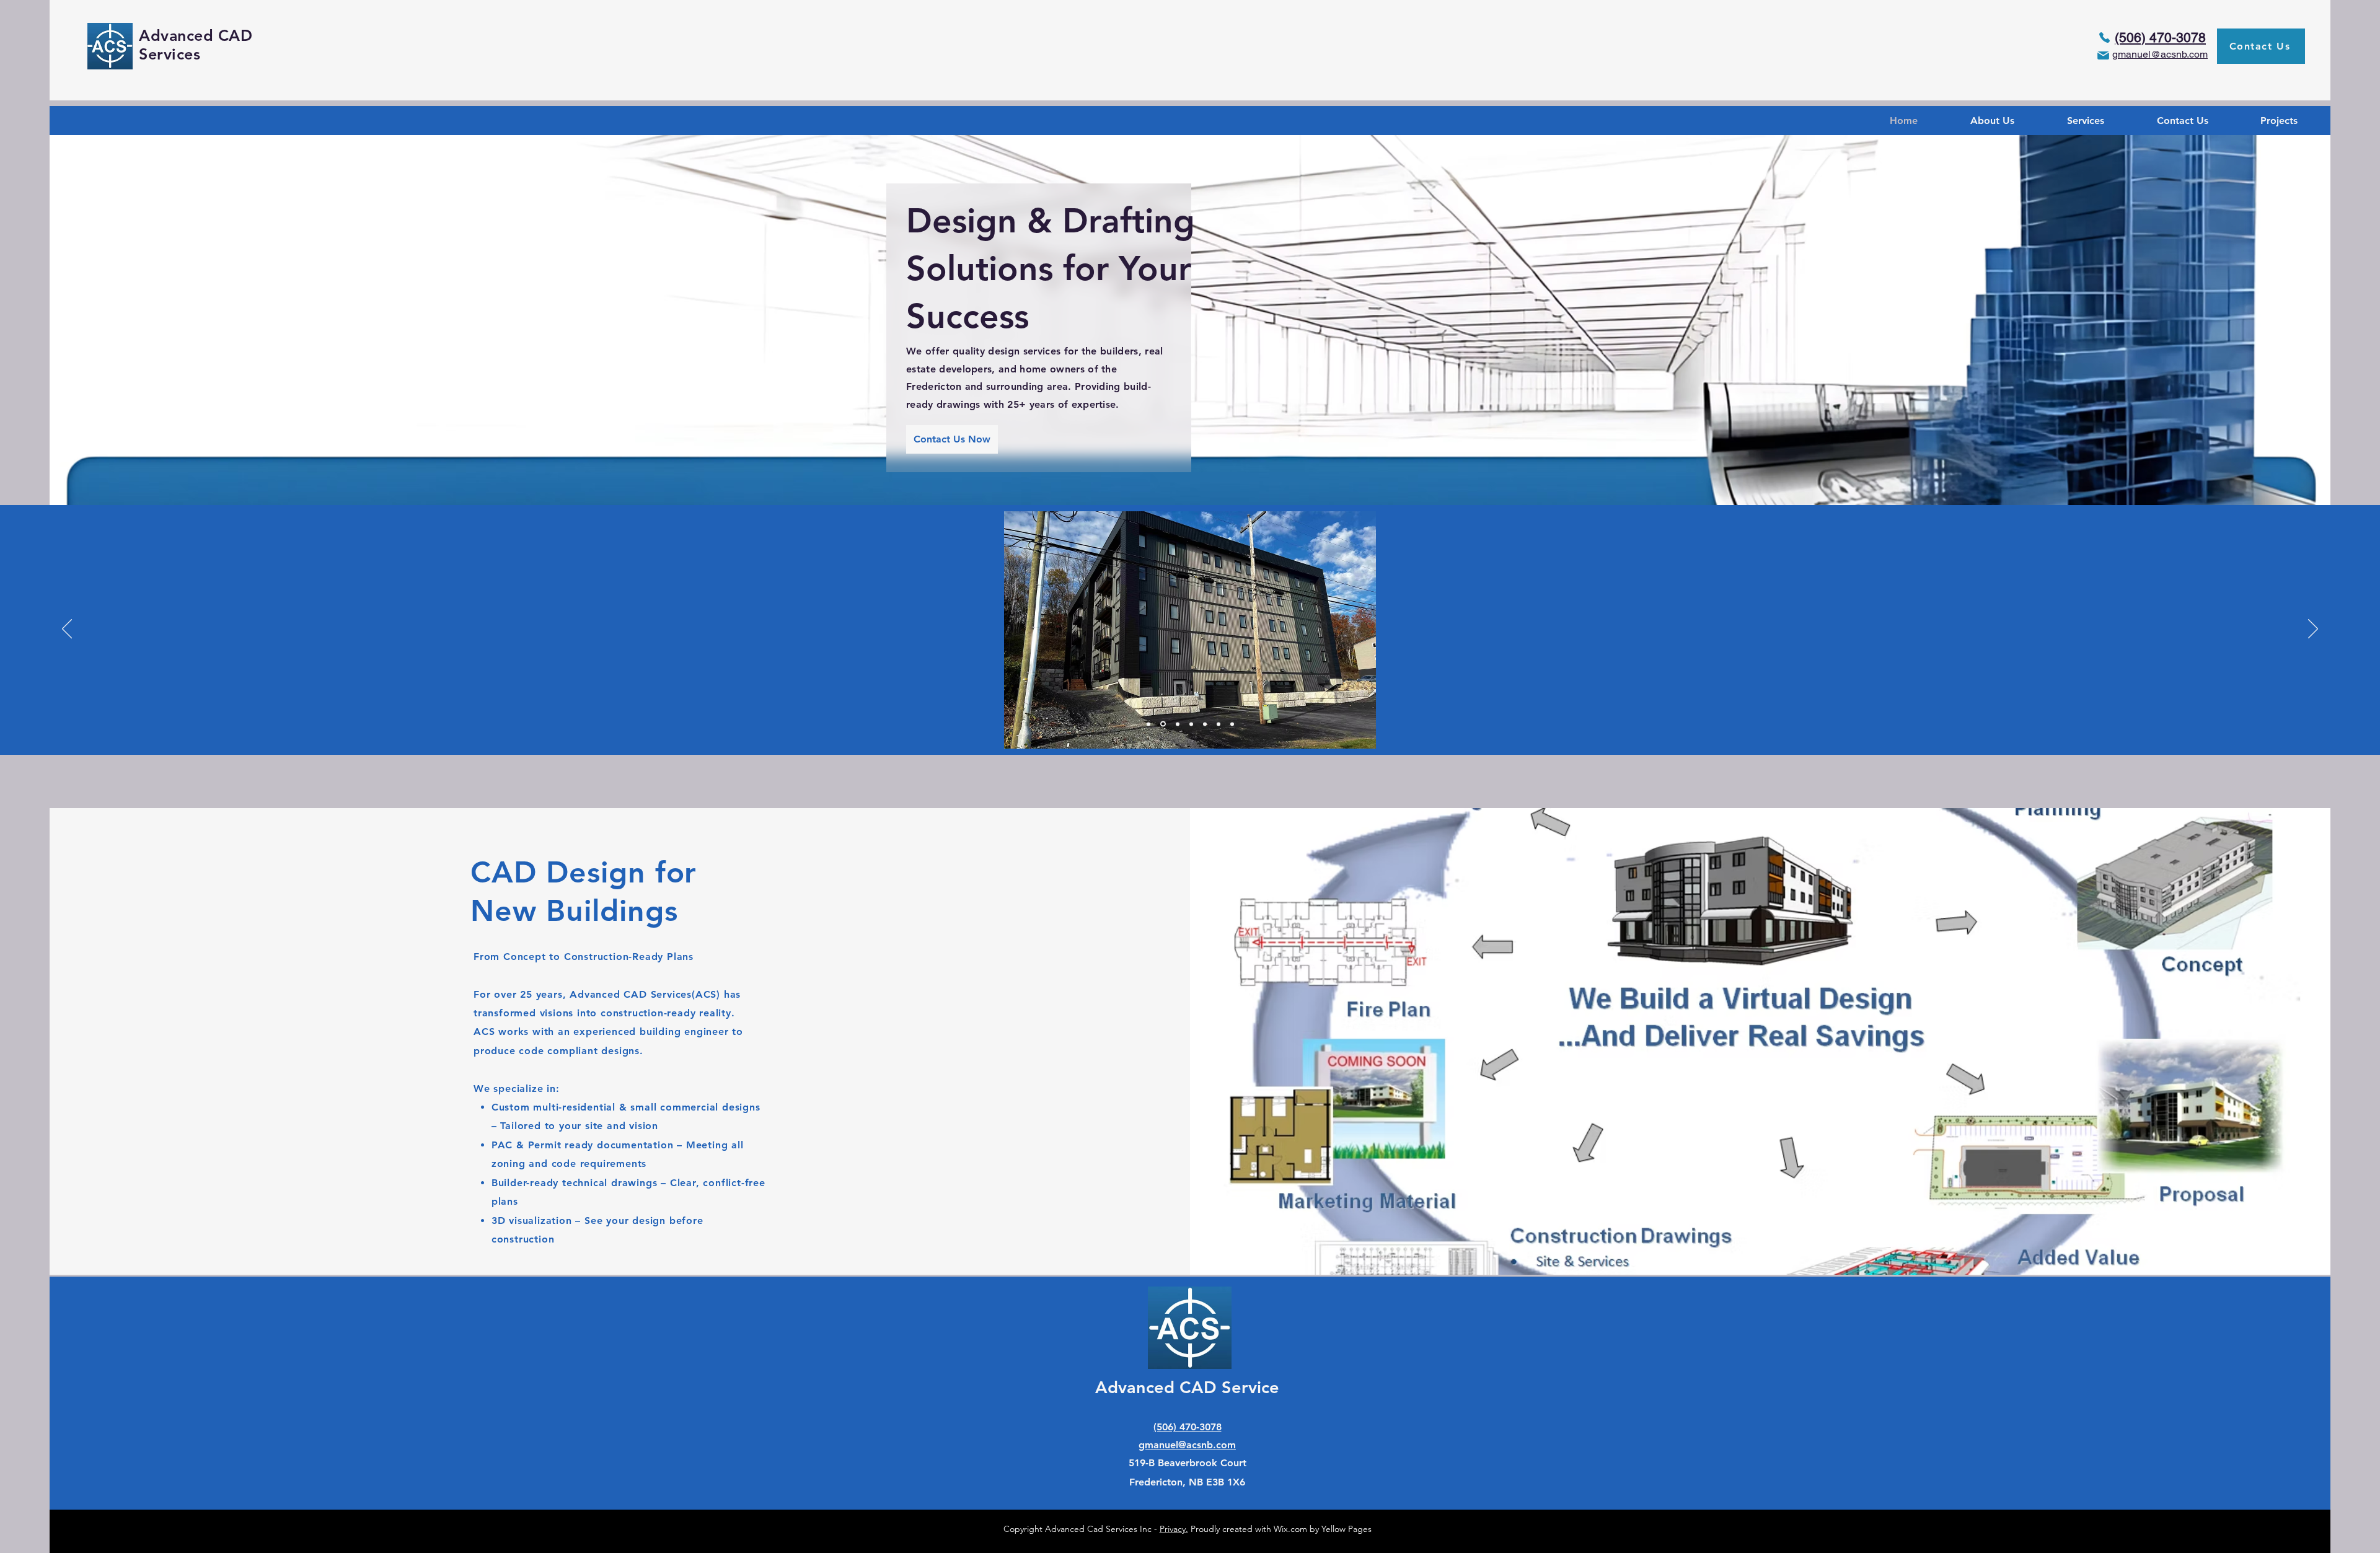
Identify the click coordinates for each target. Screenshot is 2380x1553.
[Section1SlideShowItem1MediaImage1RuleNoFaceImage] (1148, 724)
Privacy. (1174, 1529)
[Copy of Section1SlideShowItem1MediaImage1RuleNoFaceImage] (1163, 724)
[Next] (2313, 630)
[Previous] (67, 630)
